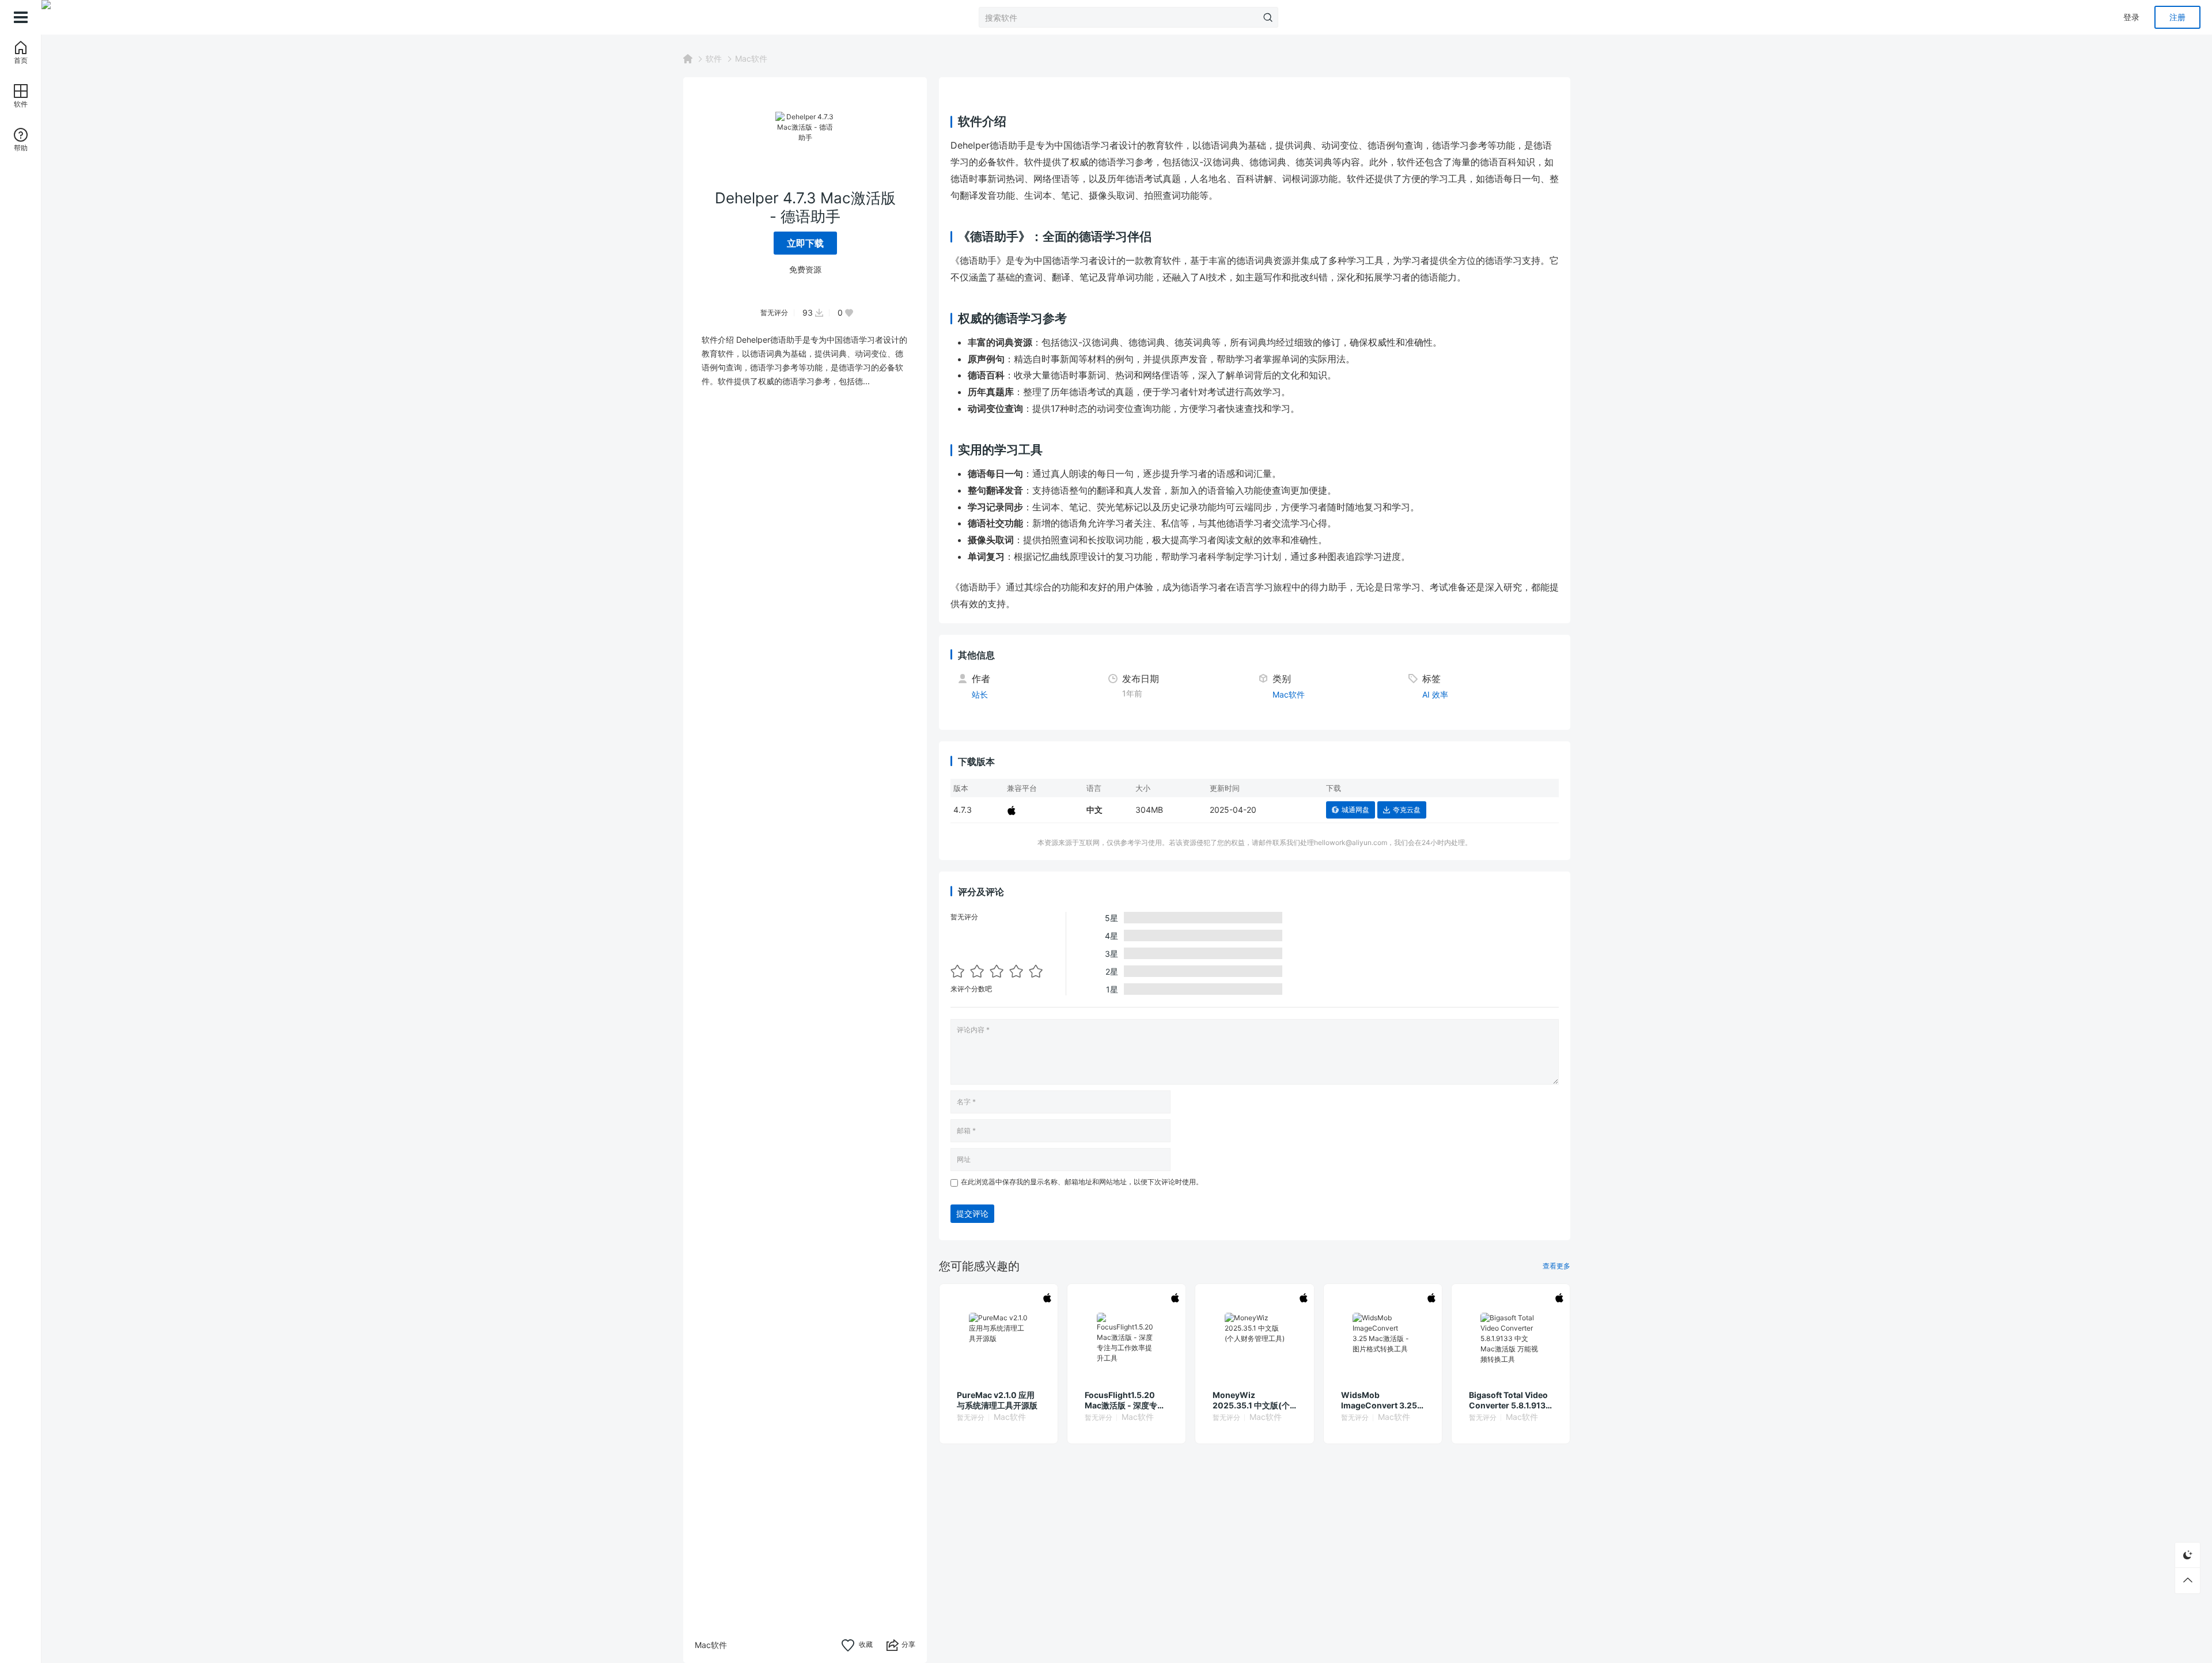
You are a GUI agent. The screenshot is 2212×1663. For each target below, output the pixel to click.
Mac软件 (751, 58)
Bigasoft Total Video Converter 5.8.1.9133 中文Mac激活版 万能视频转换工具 (1510, 1400)
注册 (2177, 17)
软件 (714, 58)
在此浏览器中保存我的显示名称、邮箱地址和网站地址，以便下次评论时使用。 (1082, 1182)
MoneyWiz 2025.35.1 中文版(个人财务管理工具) (1251, 1400)
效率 (1440, 694)
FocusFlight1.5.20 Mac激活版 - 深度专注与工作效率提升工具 (1125, 1400)
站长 (980, 694)
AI (1426, 694)
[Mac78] (99, 17)
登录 (2131, 17)
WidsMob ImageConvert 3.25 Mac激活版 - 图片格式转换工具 (1381, 1400)
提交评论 (972, 1213)
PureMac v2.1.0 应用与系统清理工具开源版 (997, 1400)
